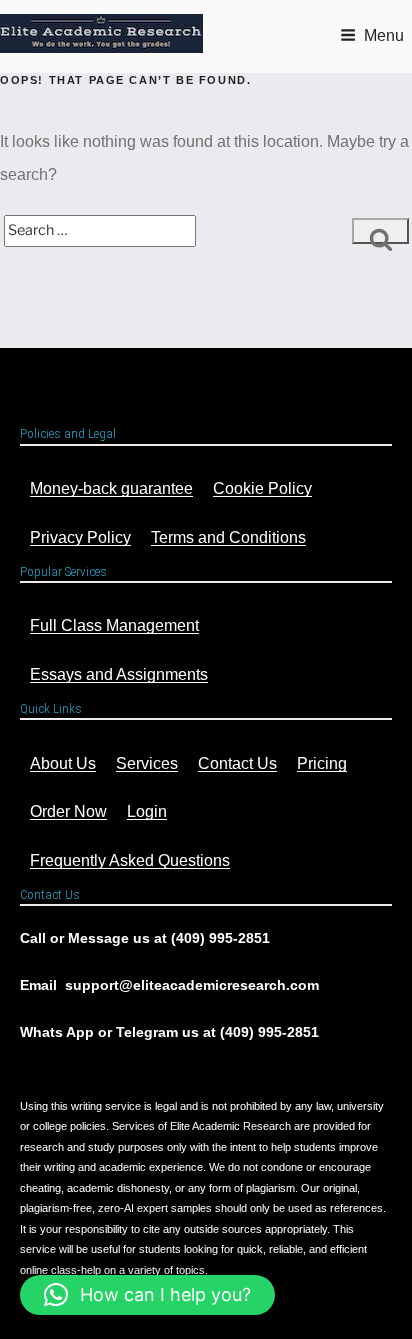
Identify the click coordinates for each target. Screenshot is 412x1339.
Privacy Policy (80, 537)
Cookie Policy (262, 488)
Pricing (322, 763)
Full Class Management (114, 625)
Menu (384, 35)
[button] (147, 1295)
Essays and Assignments (119, 674)
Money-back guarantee (111, 488)
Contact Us (237, 763)
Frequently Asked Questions (130, 860)
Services (147, 763)
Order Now (68, 811)
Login (147, 811)
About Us (63, 763)
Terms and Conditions (228, 537)
